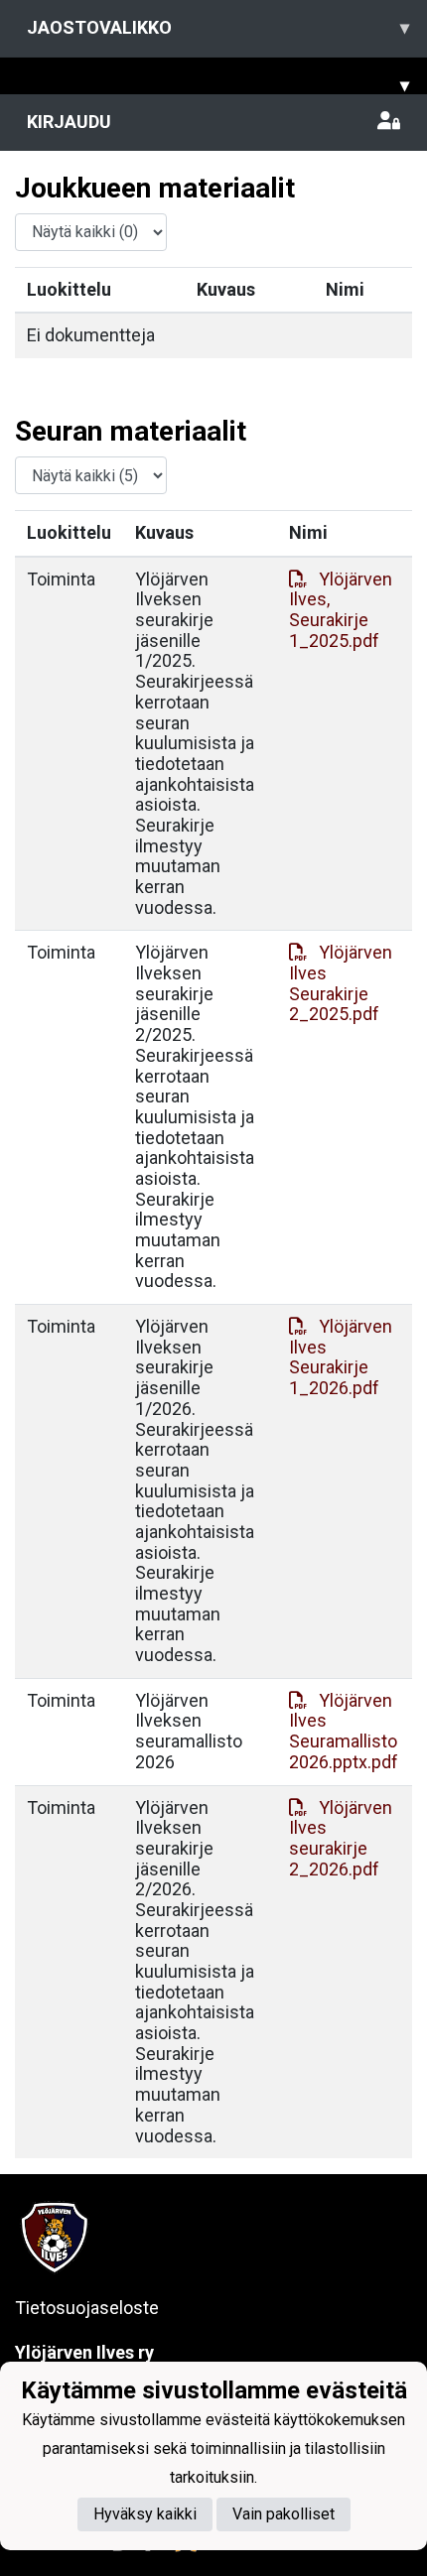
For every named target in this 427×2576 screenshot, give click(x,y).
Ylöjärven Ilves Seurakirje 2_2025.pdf (341, 983)
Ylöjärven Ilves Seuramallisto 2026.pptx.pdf (344, 1731)
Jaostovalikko (218, 27)
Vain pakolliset (284, 2514)
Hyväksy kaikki (145, 2514)
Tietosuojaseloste (87, 2308)
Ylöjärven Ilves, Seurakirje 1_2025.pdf (341, 610)
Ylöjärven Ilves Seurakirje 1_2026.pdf (341, 1357)
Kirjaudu (69, 122)
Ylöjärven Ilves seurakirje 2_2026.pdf (341, 1838)
